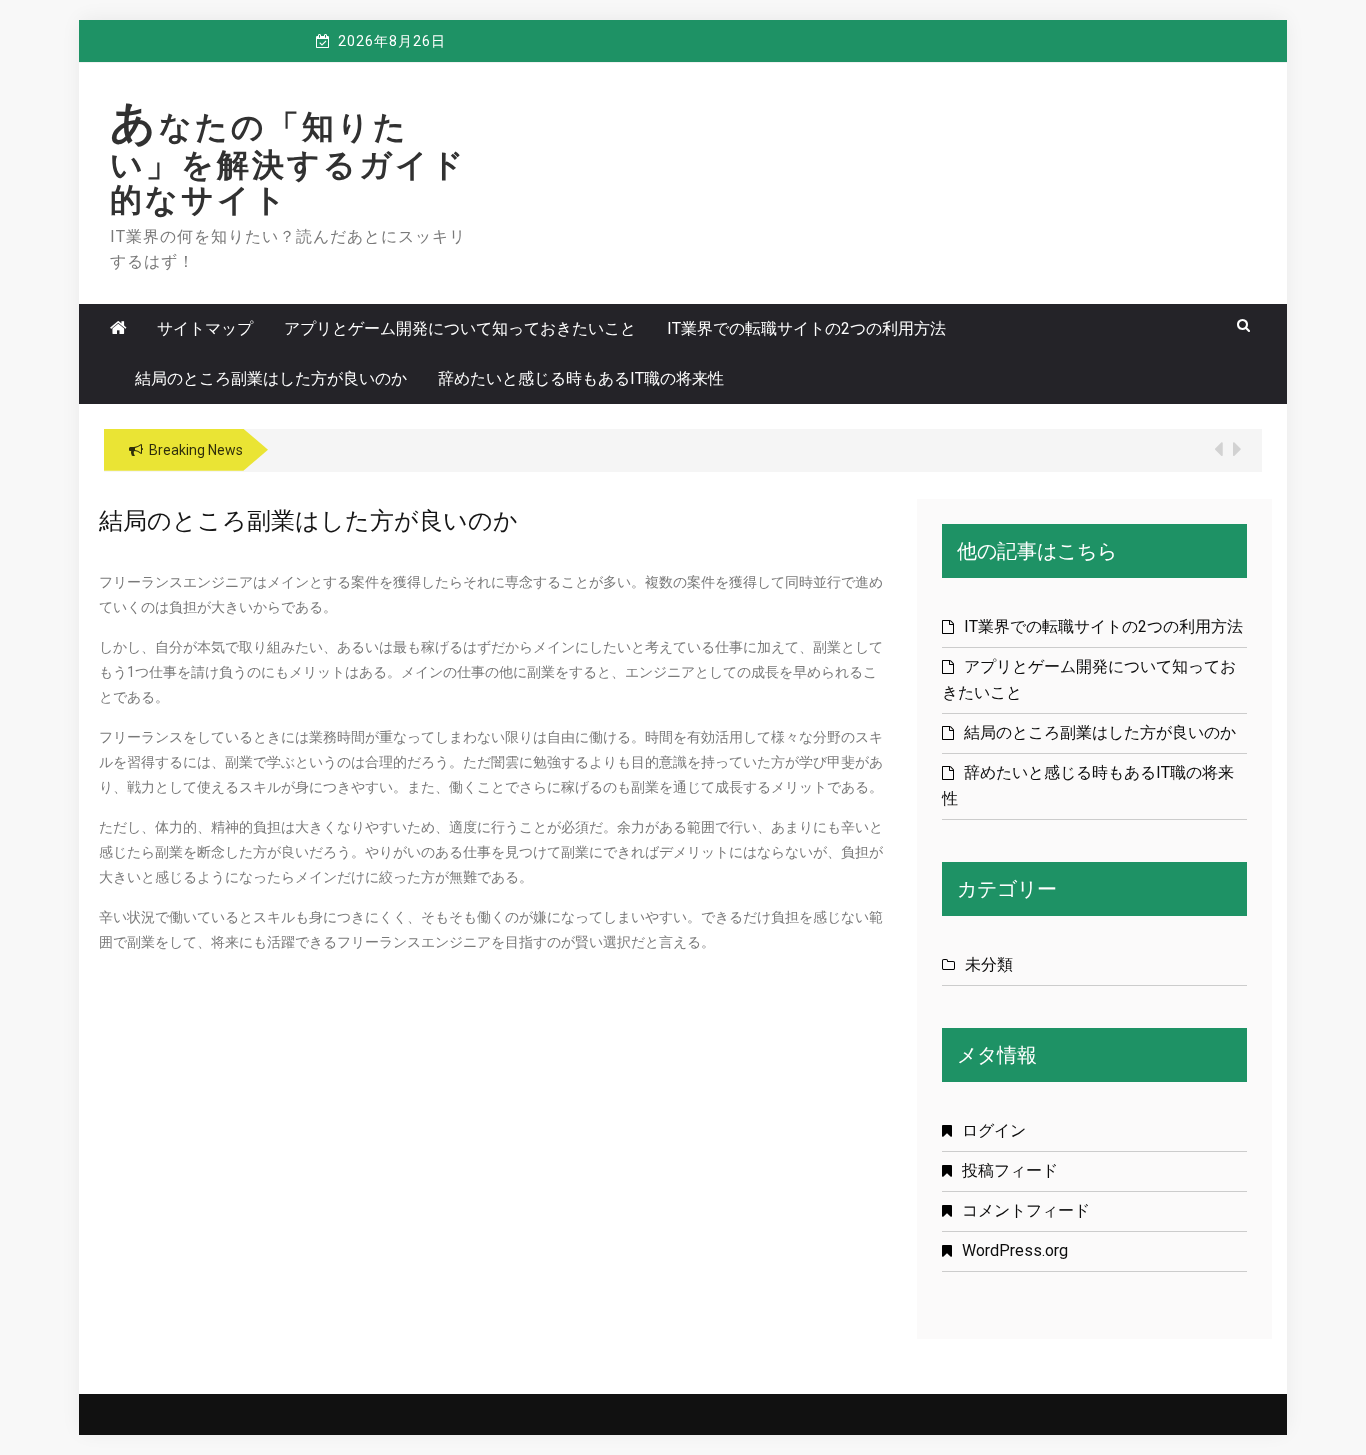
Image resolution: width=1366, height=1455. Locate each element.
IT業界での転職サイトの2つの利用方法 (806, 328)
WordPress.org (1015, 1250)
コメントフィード (1026, 1210)
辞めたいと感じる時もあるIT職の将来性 (581, 378)
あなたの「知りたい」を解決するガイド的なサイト (288, 163)
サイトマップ (205, 328)
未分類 (989, 964)
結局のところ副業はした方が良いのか (271, 378)
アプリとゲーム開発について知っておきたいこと (460, 328)
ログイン (994, 1130)
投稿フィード (1010, 1170)
